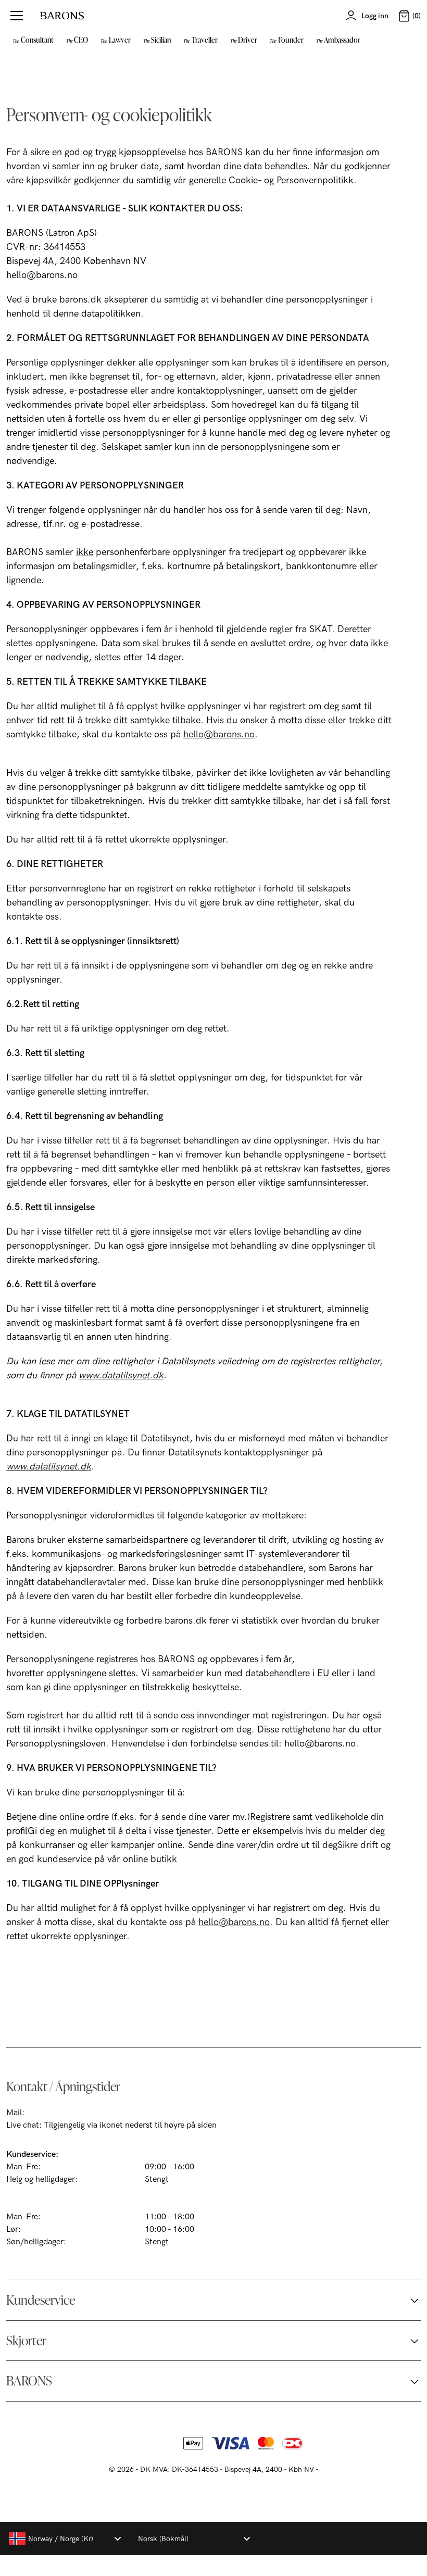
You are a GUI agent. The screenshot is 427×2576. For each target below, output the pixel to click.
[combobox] (65, 2539)
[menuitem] (33, 40)
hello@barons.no (219, 734)
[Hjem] (62, 16)
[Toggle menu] (17, 16)
